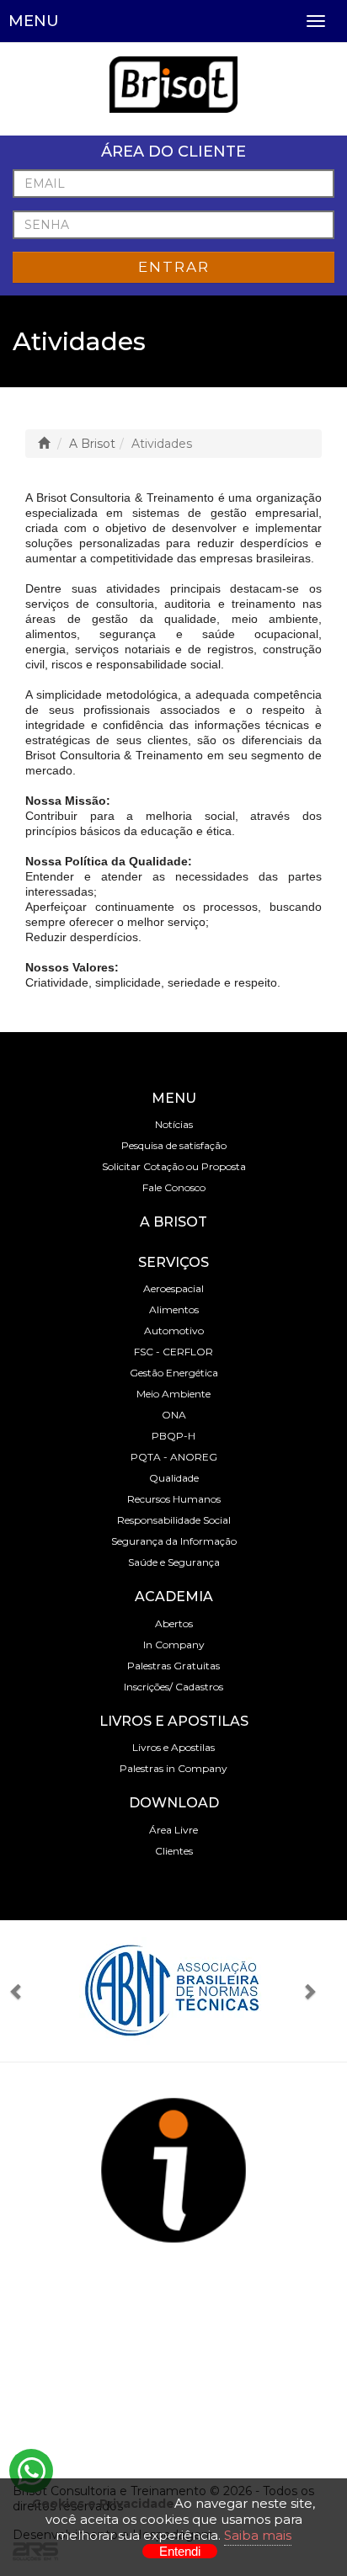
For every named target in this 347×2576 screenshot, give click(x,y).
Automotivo (174, 1331)
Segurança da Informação (174, 1541)
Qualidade (174, 1478)
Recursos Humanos (174, 1499)
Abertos (174, 1623)
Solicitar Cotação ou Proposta (174, 1166)
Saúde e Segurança (174, 1562)
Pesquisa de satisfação (174, 1145)
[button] (24, 1991)
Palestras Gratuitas (173, 1666)
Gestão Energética (174, 1373)
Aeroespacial (173, 1288)
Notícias (174, 1124)
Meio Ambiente (173, 1394)
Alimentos (174, 1309)
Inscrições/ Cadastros (173, 1687)
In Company (174, 1645)
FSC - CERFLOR (173, 1352)
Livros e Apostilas (173, 1747)
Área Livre (173, 1830)
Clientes (174, 1851)
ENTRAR (174, 267)
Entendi (180, 2551)
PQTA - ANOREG (174, 1457)
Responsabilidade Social (174, 1520)
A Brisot (92, 444)
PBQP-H (173, 1436)
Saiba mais (258, 2535)
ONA (174, 1415)
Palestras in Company (173, 1768)
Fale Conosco (174, 1187)
